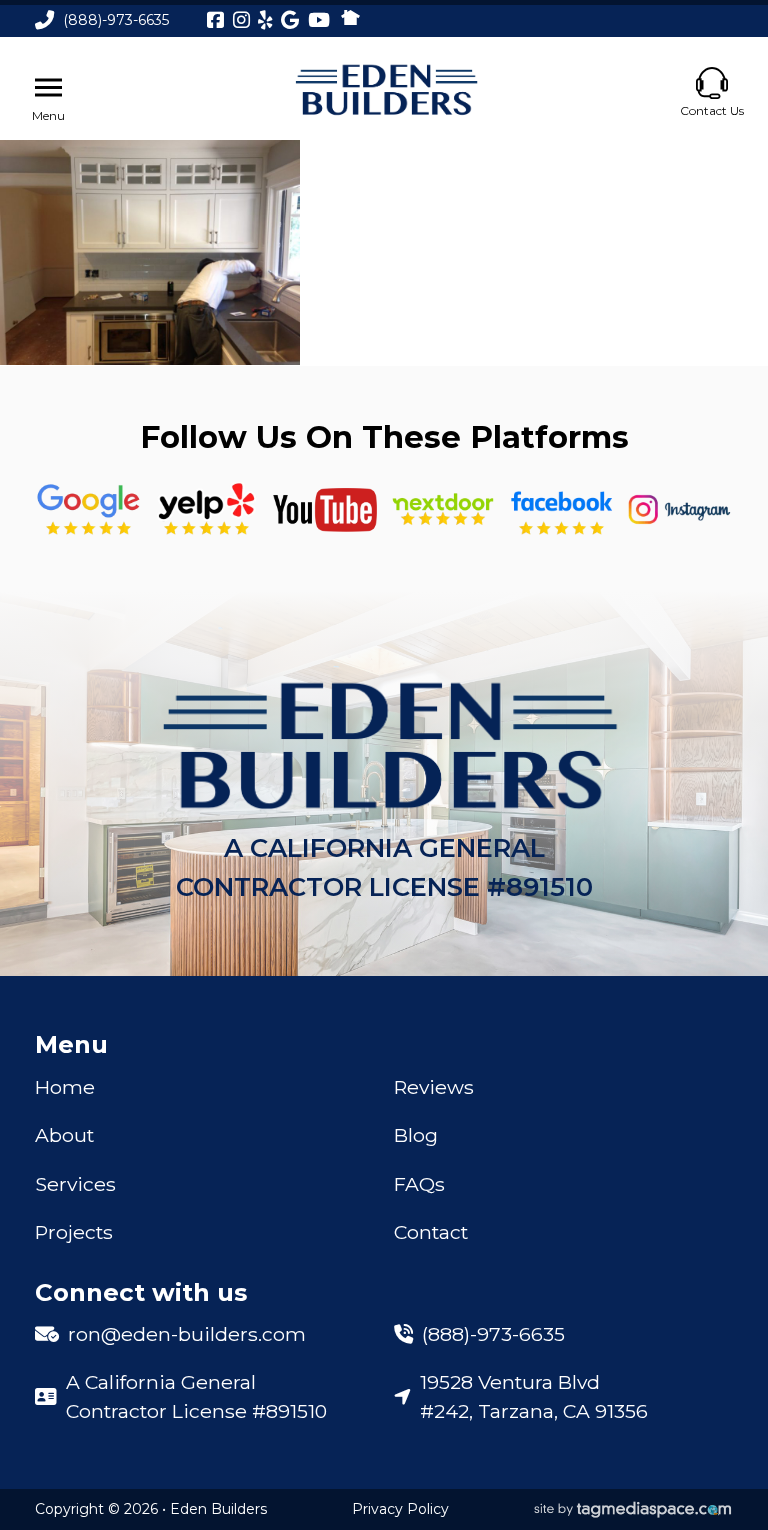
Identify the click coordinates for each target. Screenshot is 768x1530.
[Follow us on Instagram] (679, 509)
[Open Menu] (48, 88)
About (64, 1135)
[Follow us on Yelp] (206, 509)
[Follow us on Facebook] (561, 509)
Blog (416, 1135)
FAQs (419, 1184)
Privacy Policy (400, 1509)
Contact (431, 1232)
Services (75, 1184)
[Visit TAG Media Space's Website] (633, 1510)
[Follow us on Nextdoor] (325, 510)
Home (65, 1087)
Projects (74, 1232)
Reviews (434, 1087)
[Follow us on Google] (88, 509)
